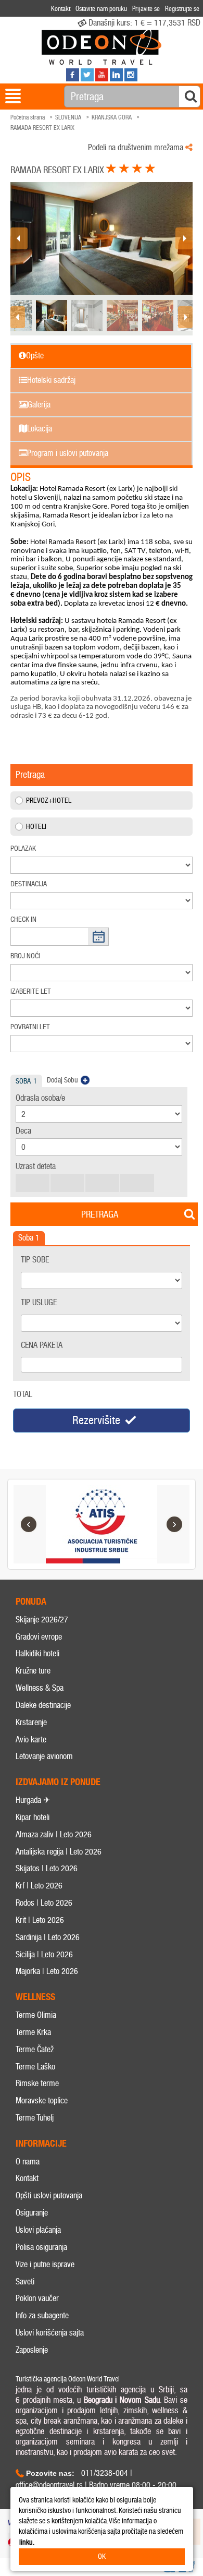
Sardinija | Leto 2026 (48, 1937)
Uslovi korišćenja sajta (50, 2333)
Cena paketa (42, 1345)
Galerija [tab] (39, 405)
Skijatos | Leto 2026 (47, 1868)
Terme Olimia (36, 2015)
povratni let (30, 1027)
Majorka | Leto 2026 (47, 1971)
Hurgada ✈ (33, 1800)
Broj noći (25, 956)
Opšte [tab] (35, 356)
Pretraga (100, 1214)
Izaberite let (31, 991)
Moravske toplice (42, 2100)
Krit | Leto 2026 (40, 1920)
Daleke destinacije (43, 1705)
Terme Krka (33, 2032)
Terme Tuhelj (35, 2118)
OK (102, 2556)
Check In (23, 919)
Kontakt (27, 2178)
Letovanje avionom (44, 1756)
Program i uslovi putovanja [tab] (68, 453)
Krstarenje (31, 1722)
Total (23, 1394)
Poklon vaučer (37, 2298)
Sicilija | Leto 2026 (44, 1954)
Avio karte (31, 1740)
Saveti (25, 2282)
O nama (28, 2162)
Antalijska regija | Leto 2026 (59, 1852)
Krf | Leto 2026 (39, 1886)
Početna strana (28, 117)
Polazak (23, 848)
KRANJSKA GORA (112, 117)
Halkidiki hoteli (37, 1653)
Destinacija (29, 884)
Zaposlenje (32, 2350)
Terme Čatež (35, 2049)
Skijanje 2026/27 (42, 1620)
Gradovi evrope (39, 1637)
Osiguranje (32, 2213)
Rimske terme (37, 2083)
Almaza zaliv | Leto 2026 (54, 1834)
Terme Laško (35, 2067)
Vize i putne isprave (45, 2264)
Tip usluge (39, 1302)
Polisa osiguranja (41, 2247)
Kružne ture (33, 1671)
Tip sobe (35, 1260)
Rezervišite (96, 1420)
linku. (27, 2542)
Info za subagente (42, 2315)
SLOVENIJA (68, 117)
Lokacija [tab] (40, 429)
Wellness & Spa (40, 1688)
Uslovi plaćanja (38, 2230)
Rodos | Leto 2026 (44, 1903)
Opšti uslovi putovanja (49, 2195)
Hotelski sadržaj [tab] (51, 380)
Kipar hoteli (33, 1817)
